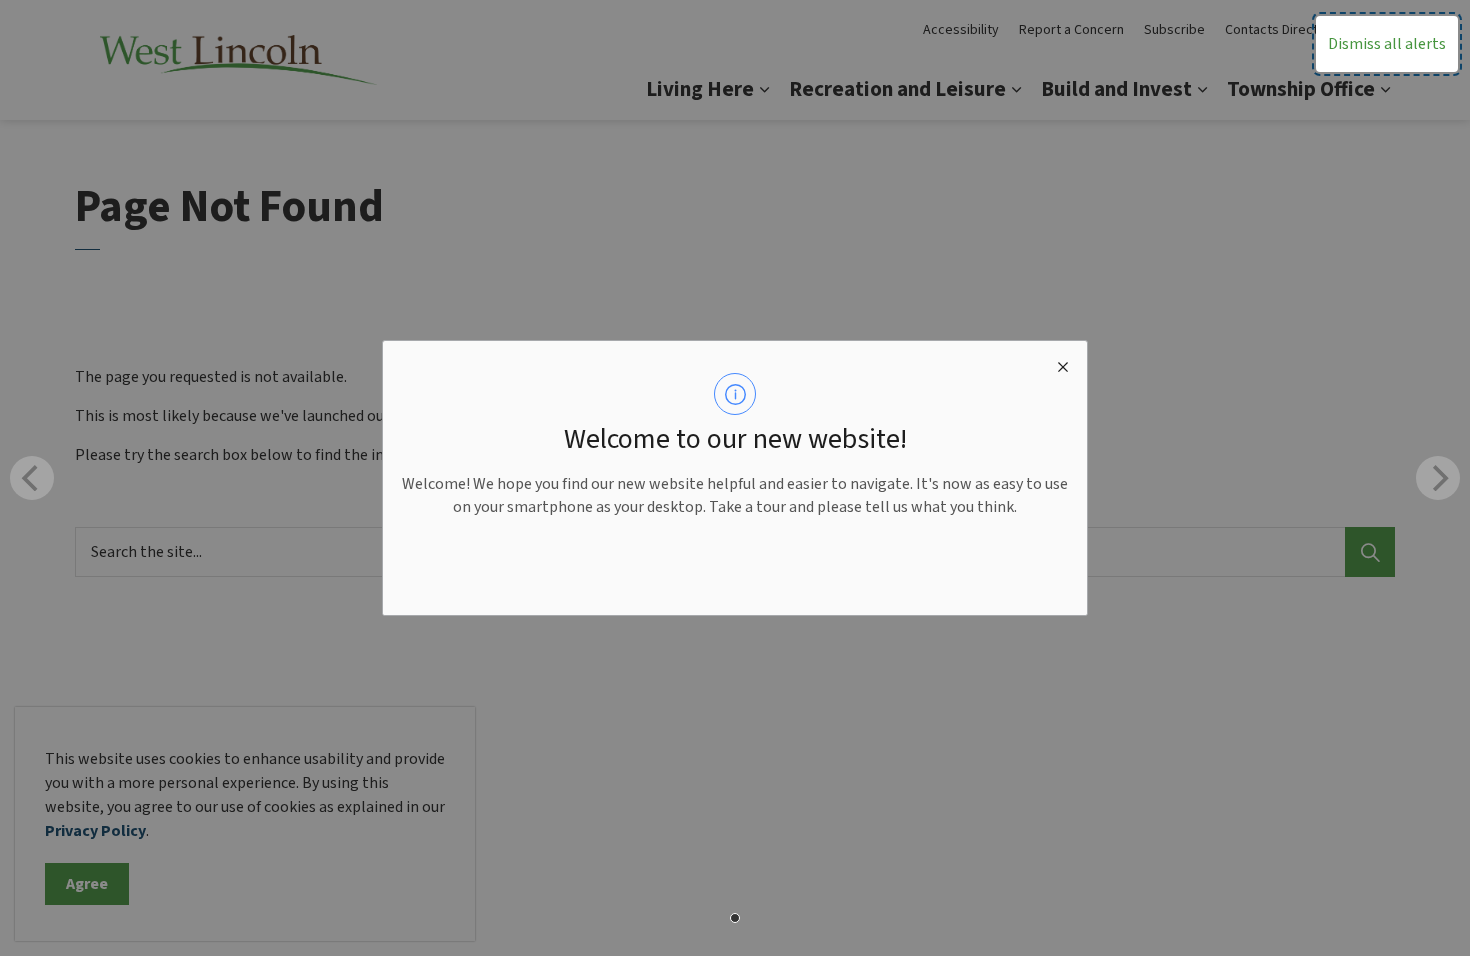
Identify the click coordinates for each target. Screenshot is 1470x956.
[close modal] (1063, 365)
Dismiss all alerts (1387, 44)
